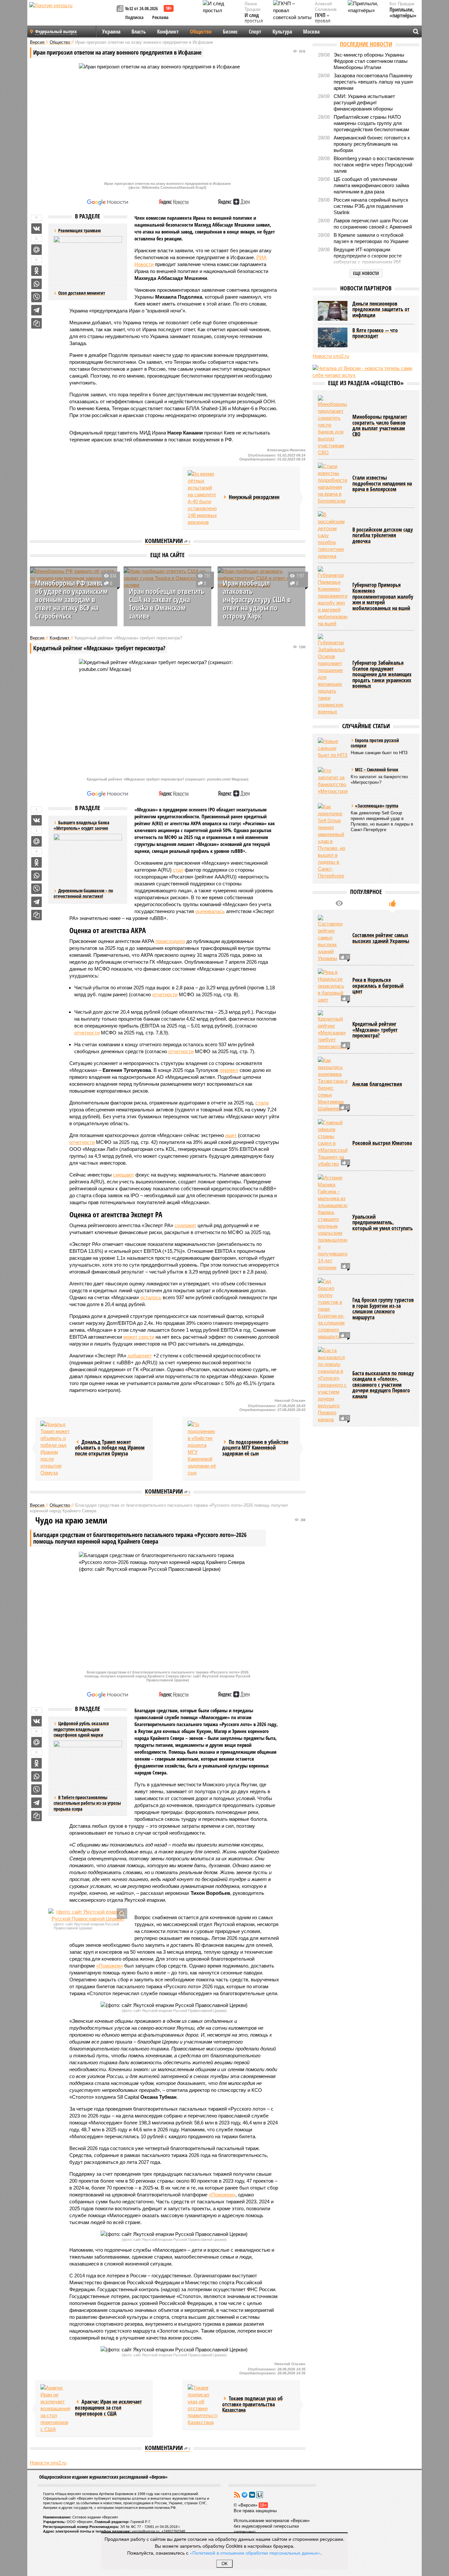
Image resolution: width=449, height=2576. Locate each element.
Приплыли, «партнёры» (403, 13)
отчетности (165, 994)
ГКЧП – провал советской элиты (326, 24)
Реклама (160, 17)
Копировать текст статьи (36, 323)
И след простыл (254, 18)
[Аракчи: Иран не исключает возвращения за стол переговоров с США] (55, 2408)
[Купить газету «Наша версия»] (121, 9)
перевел (229, 1070)
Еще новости (366, 273)
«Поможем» (110, 1966)
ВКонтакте (252, 2495)
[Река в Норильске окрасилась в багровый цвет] (333, 986)
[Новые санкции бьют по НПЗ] (333, 748)
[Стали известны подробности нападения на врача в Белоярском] (333, 483)
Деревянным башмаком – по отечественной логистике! (83, 893)
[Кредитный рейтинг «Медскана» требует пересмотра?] (333, 1030)
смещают (124, 1175)
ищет (231, 1135)
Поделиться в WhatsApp (36, 284)
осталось (151, 1297)
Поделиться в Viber (36, 297)
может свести (139, 1337)
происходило (170, 941)
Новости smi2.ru (48, 2463)
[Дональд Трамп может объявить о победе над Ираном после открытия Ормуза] (55, 1449)
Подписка (134, 17)
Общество (201, 32)
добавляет (140, 1356)
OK (225, 2564)
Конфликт (168, 32)
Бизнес (230, 32)
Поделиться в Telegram (36, 310)
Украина (111, 32)
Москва (311, 32)
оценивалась (210, 911)
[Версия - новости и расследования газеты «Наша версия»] (72, 16)
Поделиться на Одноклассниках (36, 271)
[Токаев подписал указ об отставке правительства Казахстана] (202, 2405)
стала (262, 1103)
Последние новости (366, 44)
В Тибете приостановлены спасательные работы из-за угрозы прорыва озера (87, 1803)
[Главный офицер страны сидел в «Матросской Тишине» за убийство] (333, 1143)
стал (178, 870)
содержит (185, 1225)
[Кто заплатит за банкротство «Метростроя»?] (333, 781)
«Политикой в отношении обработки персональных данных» (255, 2553)
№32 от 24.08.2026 (142, 8)
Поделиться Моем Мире (36, 250)
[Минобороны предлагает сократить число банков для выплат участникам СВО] (333, 426)
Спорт (255, 32)
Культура (282, 32)
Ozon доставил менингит (82, 293)
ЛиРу (260, 2495)
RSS (237, 2495)
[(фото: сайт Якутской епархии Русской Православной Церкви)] (88, 1915)
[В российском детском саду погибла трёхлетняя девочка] (333, 535)
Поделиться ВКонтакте (36, 229)
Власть (139, 32)
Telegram (245, 2495)
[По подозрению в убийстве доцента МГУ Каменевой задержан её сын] (202, 1449)
